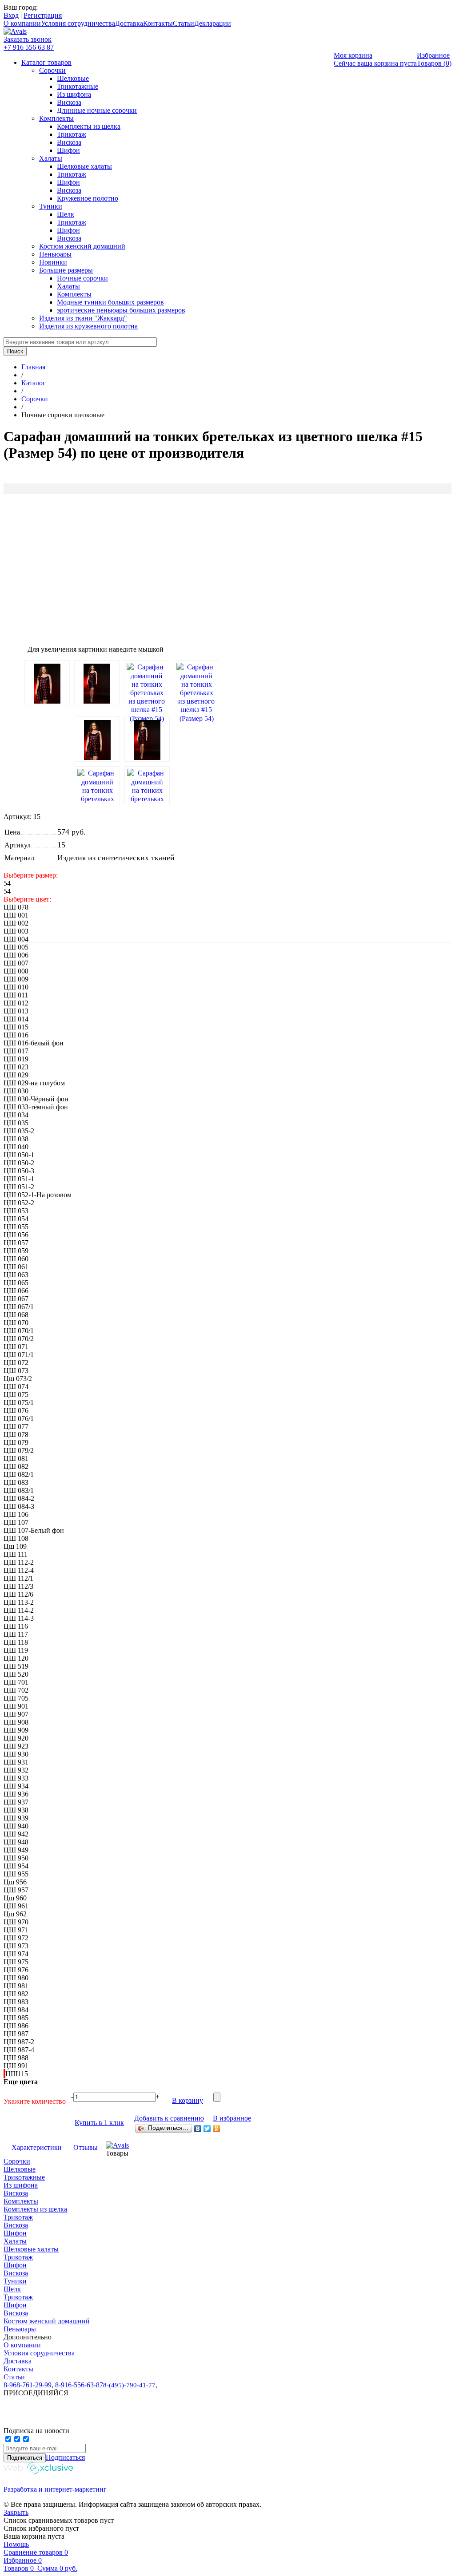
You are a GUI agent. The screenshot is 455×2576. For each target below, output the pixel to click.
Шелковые (73, 78)
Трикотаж (72, 134)
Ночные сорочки (82, 278)
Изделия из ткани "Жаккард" (83, 318)
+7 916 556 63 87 (29, 47)
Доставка (129, 23)
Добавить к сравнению (169, 2118)
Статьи (184, 23)
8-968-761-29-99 (28, 2385)
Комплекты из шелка (89, 126)
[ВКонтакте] (198, 2129)
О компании (22, 23)
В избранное (232, 2118)
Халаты (51, 158)
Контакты (158, 23)
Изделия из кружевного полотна (88, 326)
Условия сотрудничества (78, 23)
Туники (51, 206)
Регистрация (43, 15)
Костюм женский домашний (82, 246)
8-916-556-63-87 (79, 2385)
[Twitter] (207, 2129)
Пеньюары (55, 254)
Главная (33, 367)
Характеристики (37, 2147)
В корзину (188, 2100)
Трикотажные (78, 86)
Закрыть (16, 2512)
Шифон (68, 150)
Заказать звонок (28, 39)
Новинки (53, 262)
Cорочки (52, 70)
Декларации (213, 23)
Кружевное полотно (88, 198)
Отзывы (86, 2147)
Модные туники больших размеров (110, 302)
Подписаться (65, 2457)
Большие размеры (66, 270)
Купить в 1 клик (99, 2123)
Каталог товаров (46, 62)
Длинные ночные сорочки (97, 110)
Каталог (34, 383)
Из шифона (74, 94)
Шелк (66, 214)
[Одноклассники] (217, 2129)
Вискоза (69, 102)
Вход (11, 15)
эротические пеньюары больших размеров (121, 310)
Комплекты (56, 118)
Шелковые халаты (84, 166)
